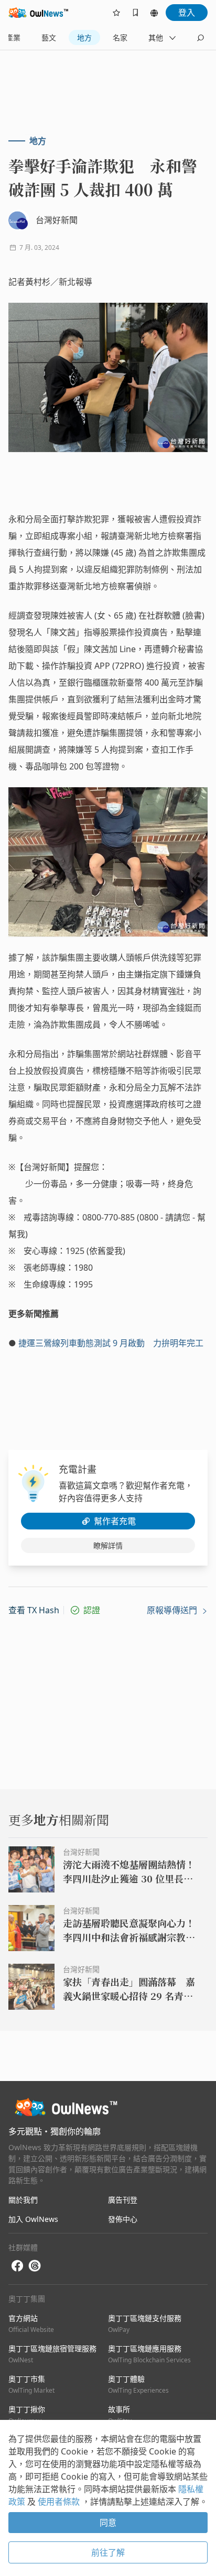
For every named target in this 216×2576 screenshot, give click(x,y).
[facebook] (17, 2266)
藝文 (49, 37)
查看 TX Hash (34, 1610)
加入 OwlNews (33, 2219)
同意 (108, 2523)
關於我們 (23, 2200)
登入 (187, 13)
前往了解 (108, 2552)
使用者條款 (60, 2502)
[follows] (116, 13)
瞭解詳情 (108, 1545)
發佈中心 (123, 2219)
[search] (200, 38)
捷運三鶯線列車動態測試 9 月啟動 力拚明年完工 (111, 1343)
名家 (120, 37)
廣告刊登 (123, 2200)
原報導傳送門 (173, 1610)
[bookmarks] (135, 13)
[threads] (35, 2266)
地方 (84, 37)
